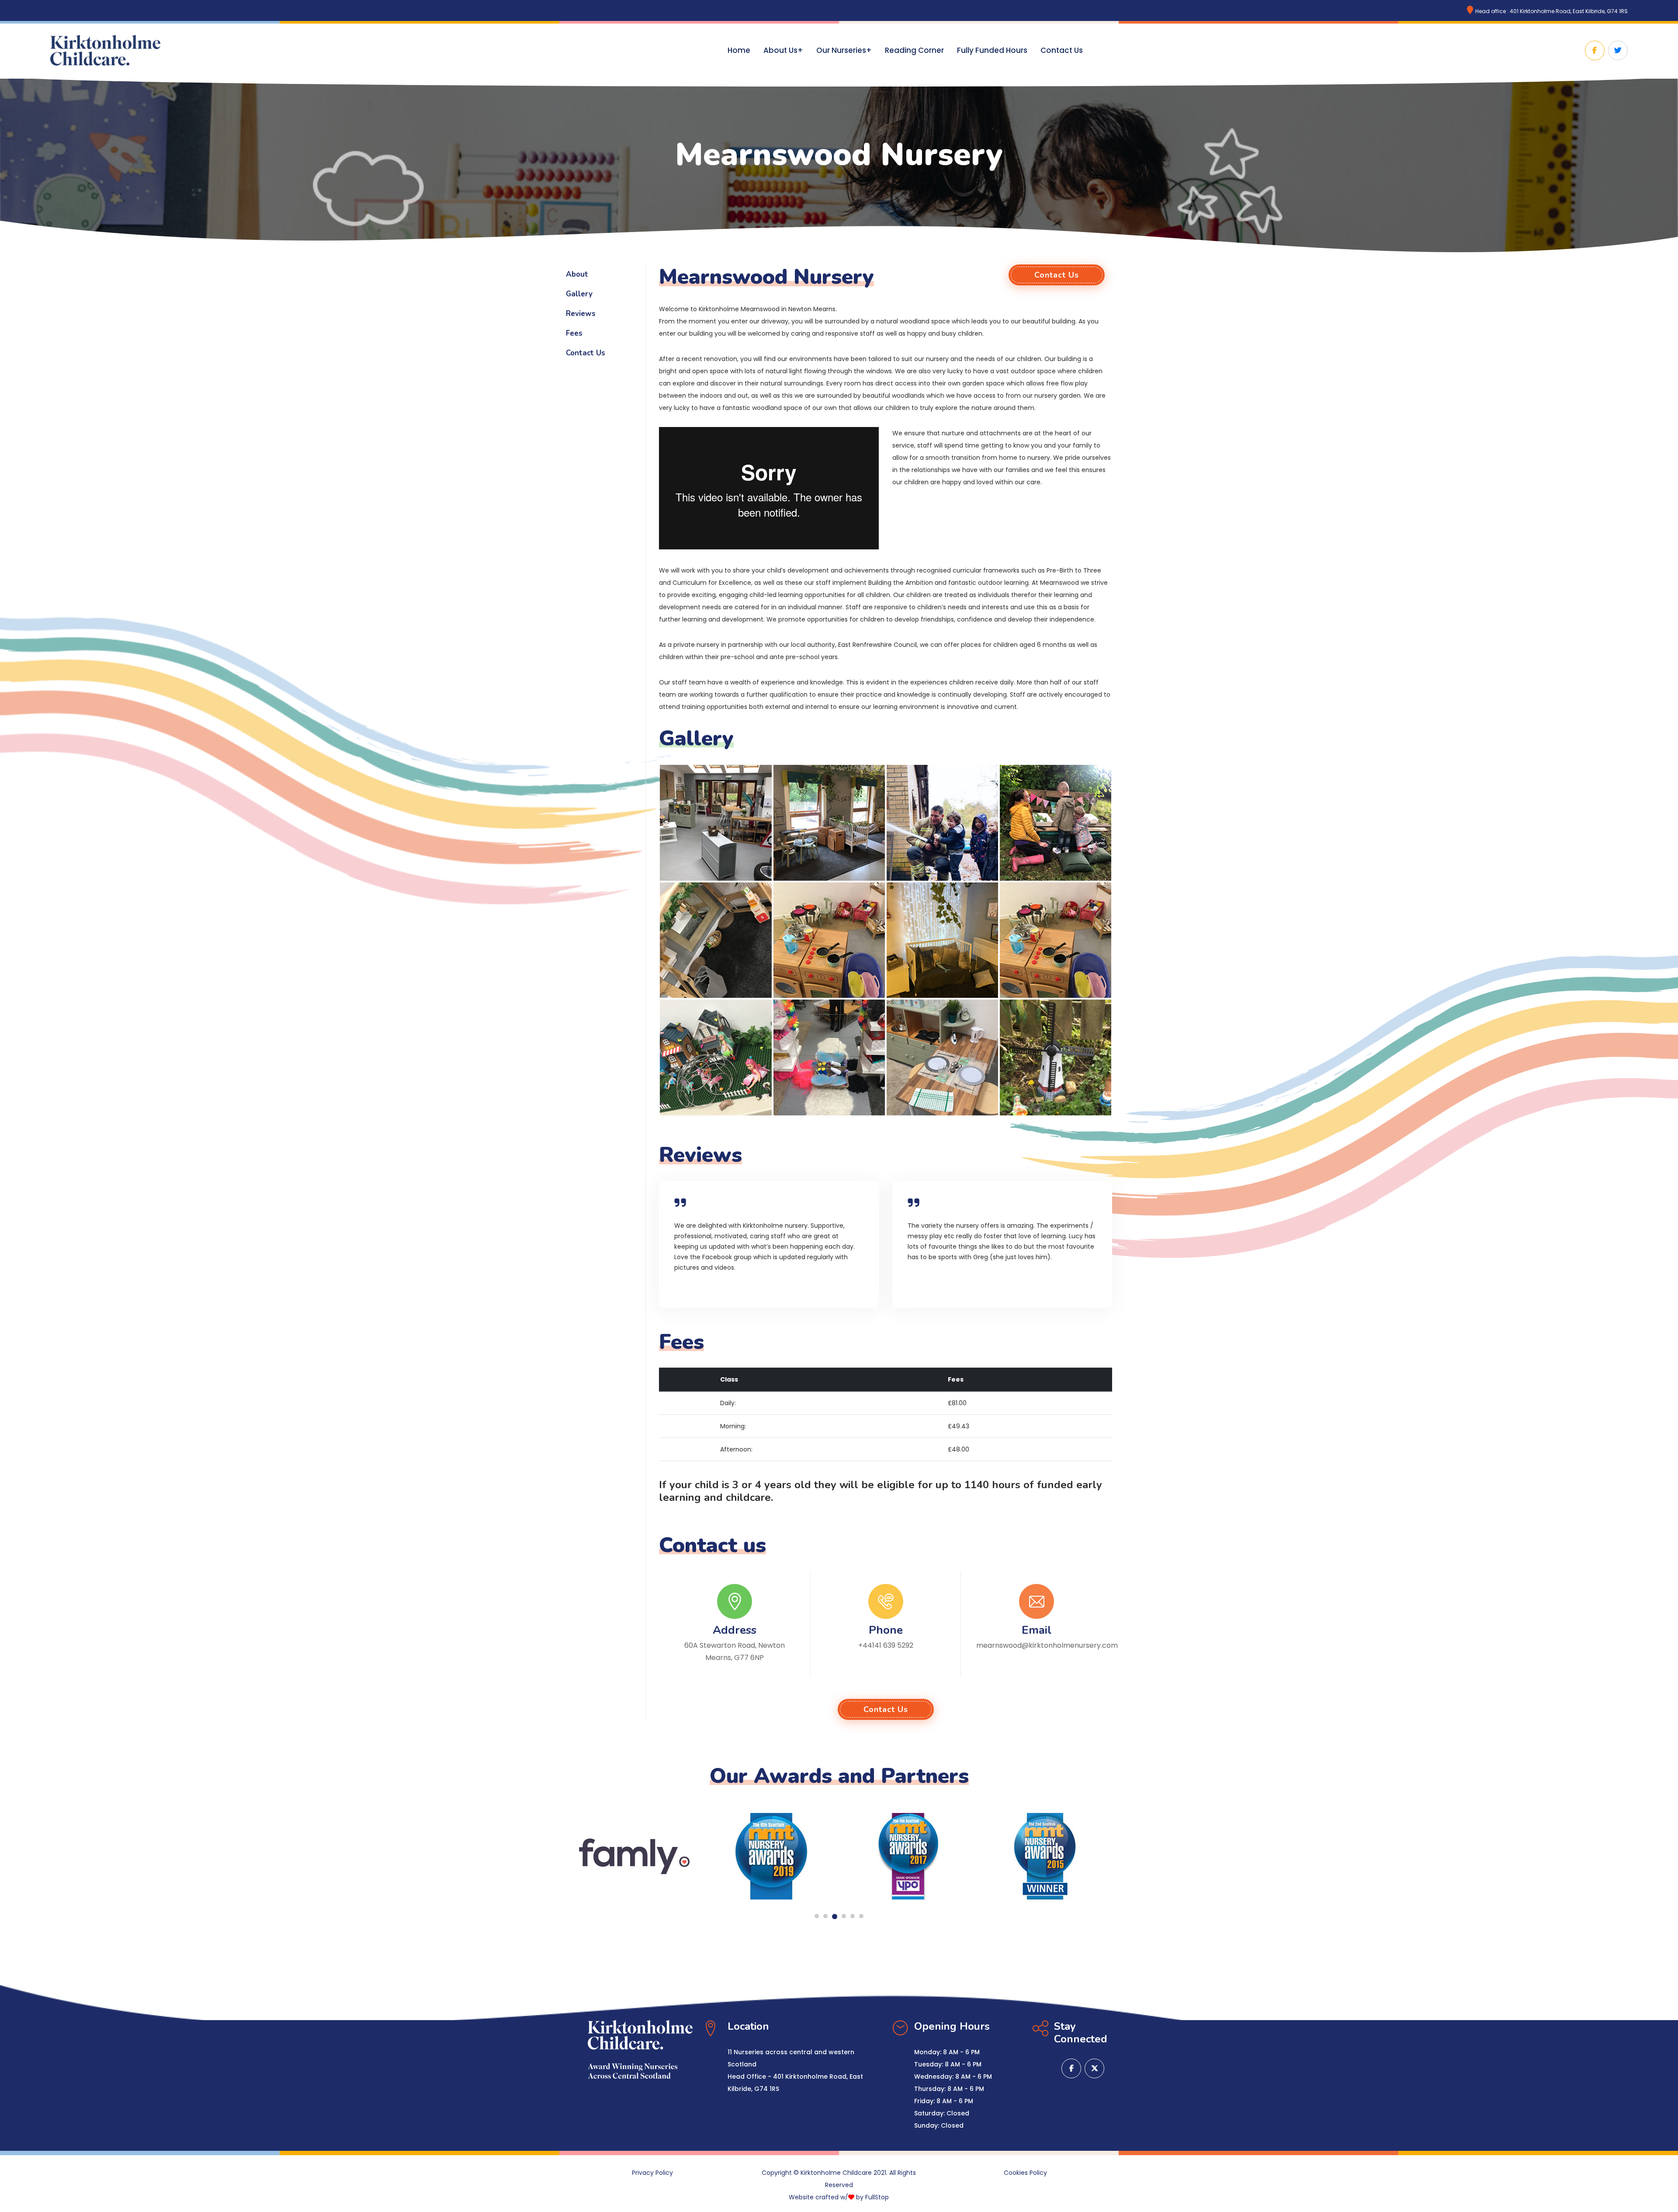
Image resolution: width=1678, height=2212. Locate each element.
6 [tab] (861, 1916)
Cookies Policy (1025, 2173)
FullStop (877, 2197)
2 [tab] (825, 1916)
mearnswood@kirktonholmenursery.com (1047, 1645)
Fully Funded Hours (992, 50)
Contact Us (1062, 50)
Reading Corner (914, 50)
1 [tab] (817, 1916)
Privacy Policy (652, 2173)
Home (739, 50)
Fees (574, 333)
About (577, 274)
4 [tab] (843, 1917)
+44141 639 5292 (886, 1645)
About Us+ (783, 50)
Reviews (581, 314)
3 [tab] (834, 1916)
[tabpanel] (634, 1856)
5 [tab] (853, 1916)
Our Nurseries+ (844, 50)
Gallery (579, 294)
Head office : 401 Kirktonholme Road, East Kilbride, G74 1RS (1551, 11)
